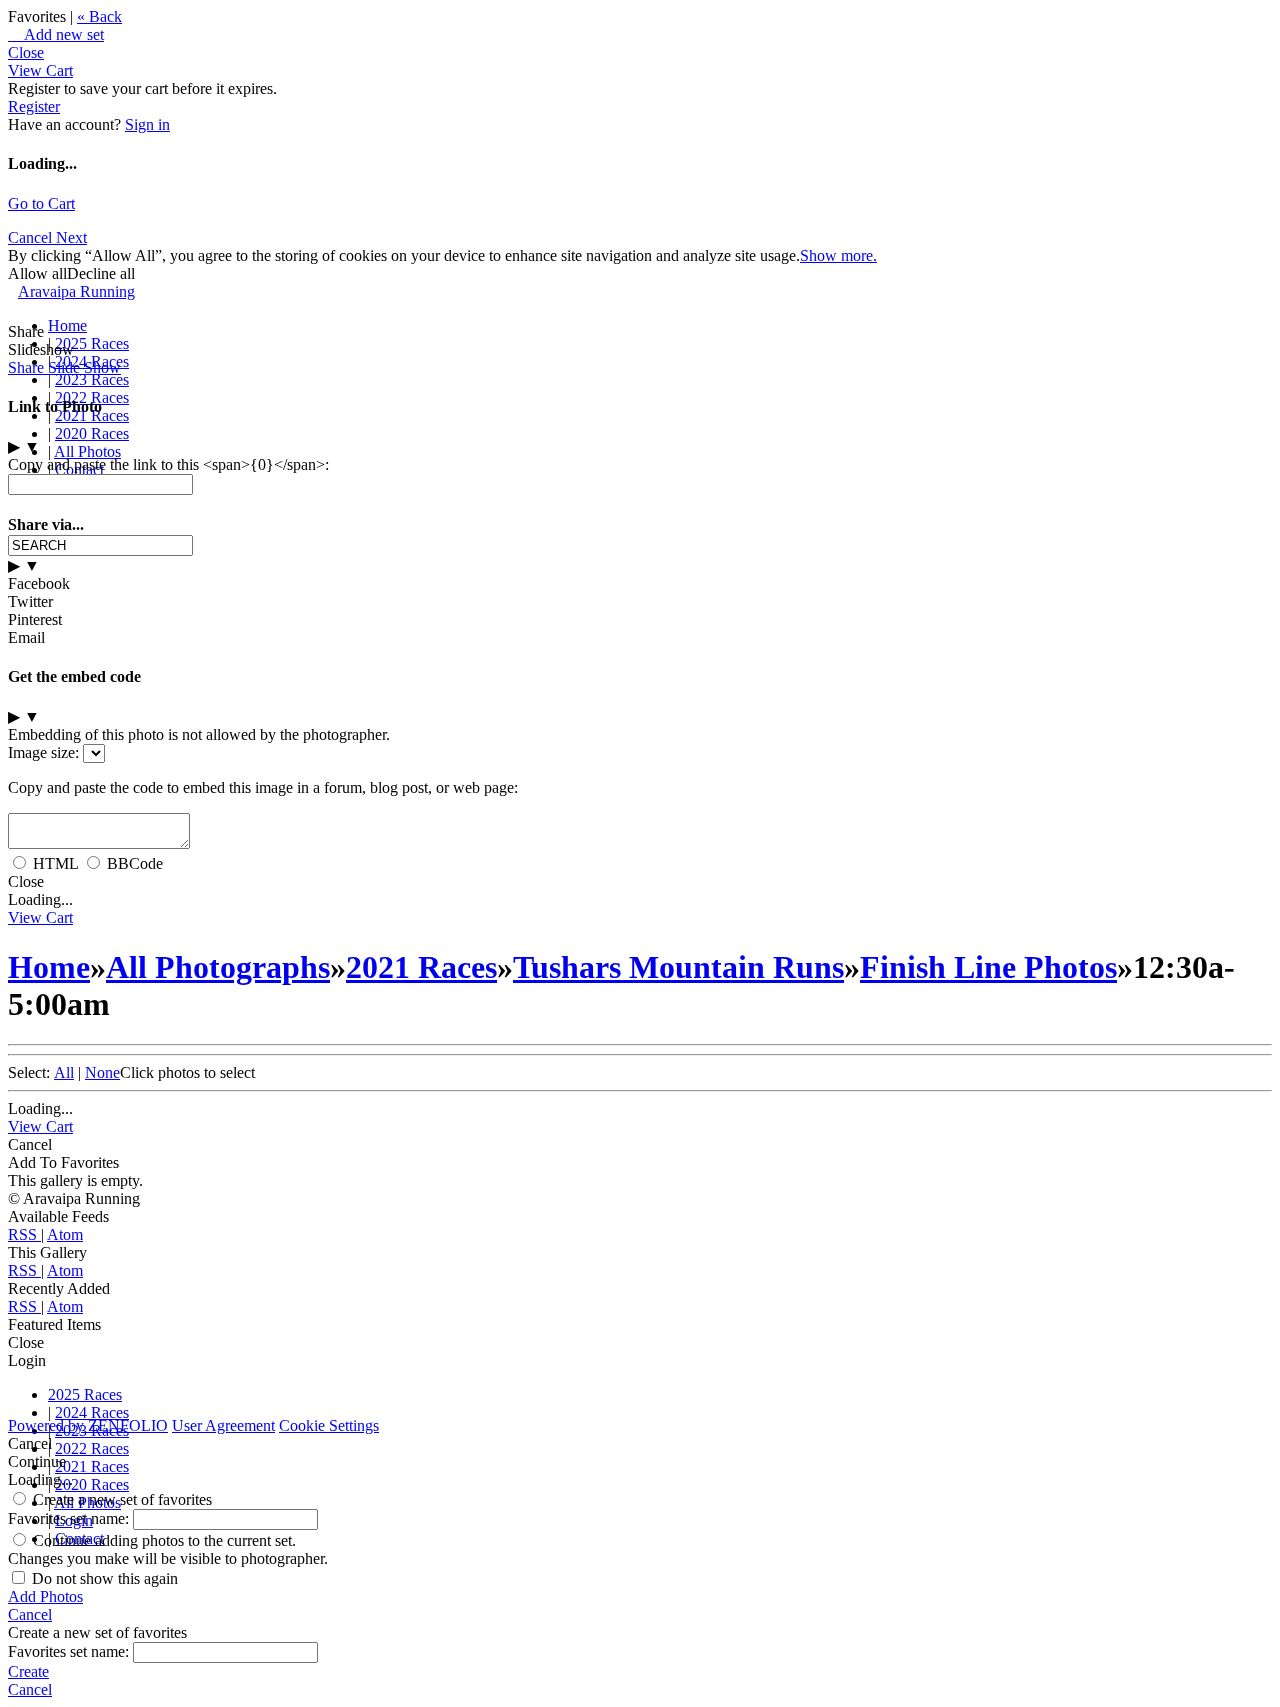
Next (71, 237)
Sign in (147, 124)
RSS (24, 1234)
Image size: (43, 752)
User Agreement (223, 1425)
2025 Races (92, 343)
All (64, 1072)
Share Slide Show (64, 367)
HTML (55, 863)
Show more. (838, 255)
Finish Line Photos (988, 967)
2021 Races (421, 967)
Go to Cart (41, 203)
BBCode (135, 863)
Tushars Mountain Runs (678, 967)
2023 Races (92, 379)
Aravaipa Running (76, 291)
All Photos (87, 451)
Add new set (56, 34)
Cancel (32, 237)
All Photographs (218, 967)
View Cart (40, 70)
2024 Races (92, 1412)
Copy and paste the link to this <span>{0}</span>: (168, 464)
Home (67, 325)
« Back (99, 16)
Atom (65, 1234)
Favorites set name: (70, 1518)
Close (26, 52)
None (102, 1072)
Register (34, 106)
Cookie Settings (329, 1425)
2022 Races (92, 1448)
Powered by (88, 1425)
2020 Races (92, 433)
